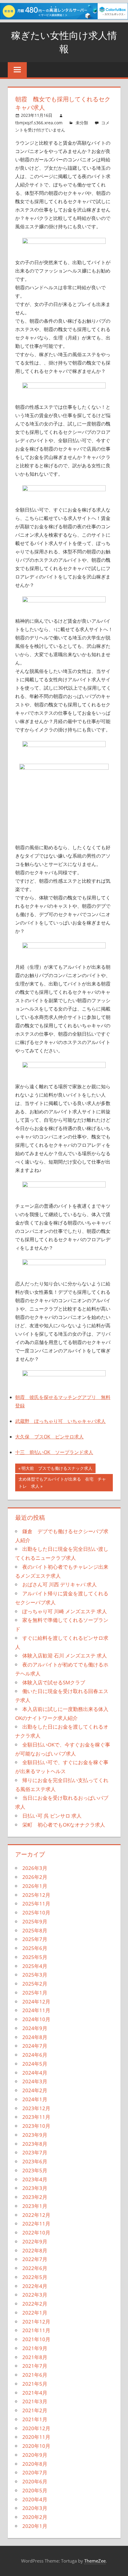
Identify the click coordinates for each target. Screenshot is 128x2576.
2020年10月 (36, 2446)
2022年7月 (35, 2259)
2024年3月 (35, 2081)
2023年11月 (36, 2117)
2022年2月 (35, 2304)
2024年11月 (36, 2010)
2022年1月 (35, 2313)
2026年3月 (35, 1868)
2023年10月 (36, 2126)
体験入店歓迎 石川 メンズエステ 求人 (65, 1656)
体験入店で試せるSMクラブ (54, 1682)
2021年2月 (35, 2410)
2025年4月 (35, 1966)
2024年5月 (35, 2064)
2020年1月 (35, 2526)
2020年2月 (35, 2517)
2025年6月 (35, 1948)
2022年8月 (35, 2250)
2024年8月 (35, 2037)
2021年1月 (35, 2419)
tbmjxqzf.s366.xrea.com (39, 123)
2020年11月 (36, 2437)
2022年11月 (36, 2224)
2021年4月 (35, 2393)
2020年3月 (35, 2508)
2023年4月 (35, 2179)
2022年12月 (36, 2215)
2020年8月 (35, 2464)
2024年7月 (35, 2046)
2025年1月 (35, 1993)
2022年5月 (35, 2277)
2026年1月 (35, 1886)
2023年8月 (35, 2144)
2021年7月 (35, 2366)
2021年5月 (35, 2384)
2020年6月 (35, 2481)
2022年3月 (35, 2295)
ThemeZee (95, 2561)
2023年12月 (36, 2108)
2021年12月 (36, 2322)
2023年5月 (35, 2170)
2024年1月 (35, 2099)
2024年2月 (35, 2090)
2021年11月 (36, 2330)
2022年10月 (36, 2233)
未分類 (82, 123)
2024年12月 (36, 2002)
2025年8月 (35, 1930)
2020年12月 (36, 2428)
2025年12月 (36, 1895)
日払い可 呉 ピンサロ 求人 (52, 1816)
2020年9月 (35, 2455)
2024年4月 (35, 2073)
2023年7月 (35, 2152)
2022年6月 (35, 2268)
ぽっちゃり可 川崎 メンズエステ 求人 (65, 1611)
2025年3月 (35, 1975)
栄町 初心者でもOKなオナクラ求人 (64, 1825)
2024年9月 (35, 2028)
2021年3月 (35, 2401)
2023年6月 (35, 2161)
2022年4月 (35, 2286)
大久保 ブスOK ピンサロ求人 (49, 1437)
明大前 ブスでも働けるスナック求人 (57, 1469)
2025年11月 (36, 1904)
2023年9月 (35, 2135)
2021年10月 (36, 2339)
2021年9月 (35, 2348)
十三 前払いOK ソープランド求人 (54, 1452)
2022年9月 (35, 2241)
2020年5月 (35, 2490)
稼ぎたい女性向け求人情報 (64, 42)
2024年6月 (35, 2055)
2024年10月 (36, 2019)
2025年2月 (35, 1984)
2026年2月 (35, 1877)
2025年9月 (35, 1921)
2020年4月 (35, 2499)
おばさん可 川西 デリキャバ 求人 (60, 1584)
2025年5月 (35, 1957)
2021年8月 (35, 2357)
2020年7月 (35, 2472)
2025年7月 (35, 1939)
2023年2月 (35, 2197)
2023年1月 (35, 2206)
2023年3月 (35, 2188)
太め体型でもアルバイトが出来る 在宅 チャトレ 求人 (62, 1483)
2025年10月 (36, 1913)
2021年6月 (35, 2375)
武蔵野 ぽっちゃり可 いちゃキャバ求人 (60, 1421)
